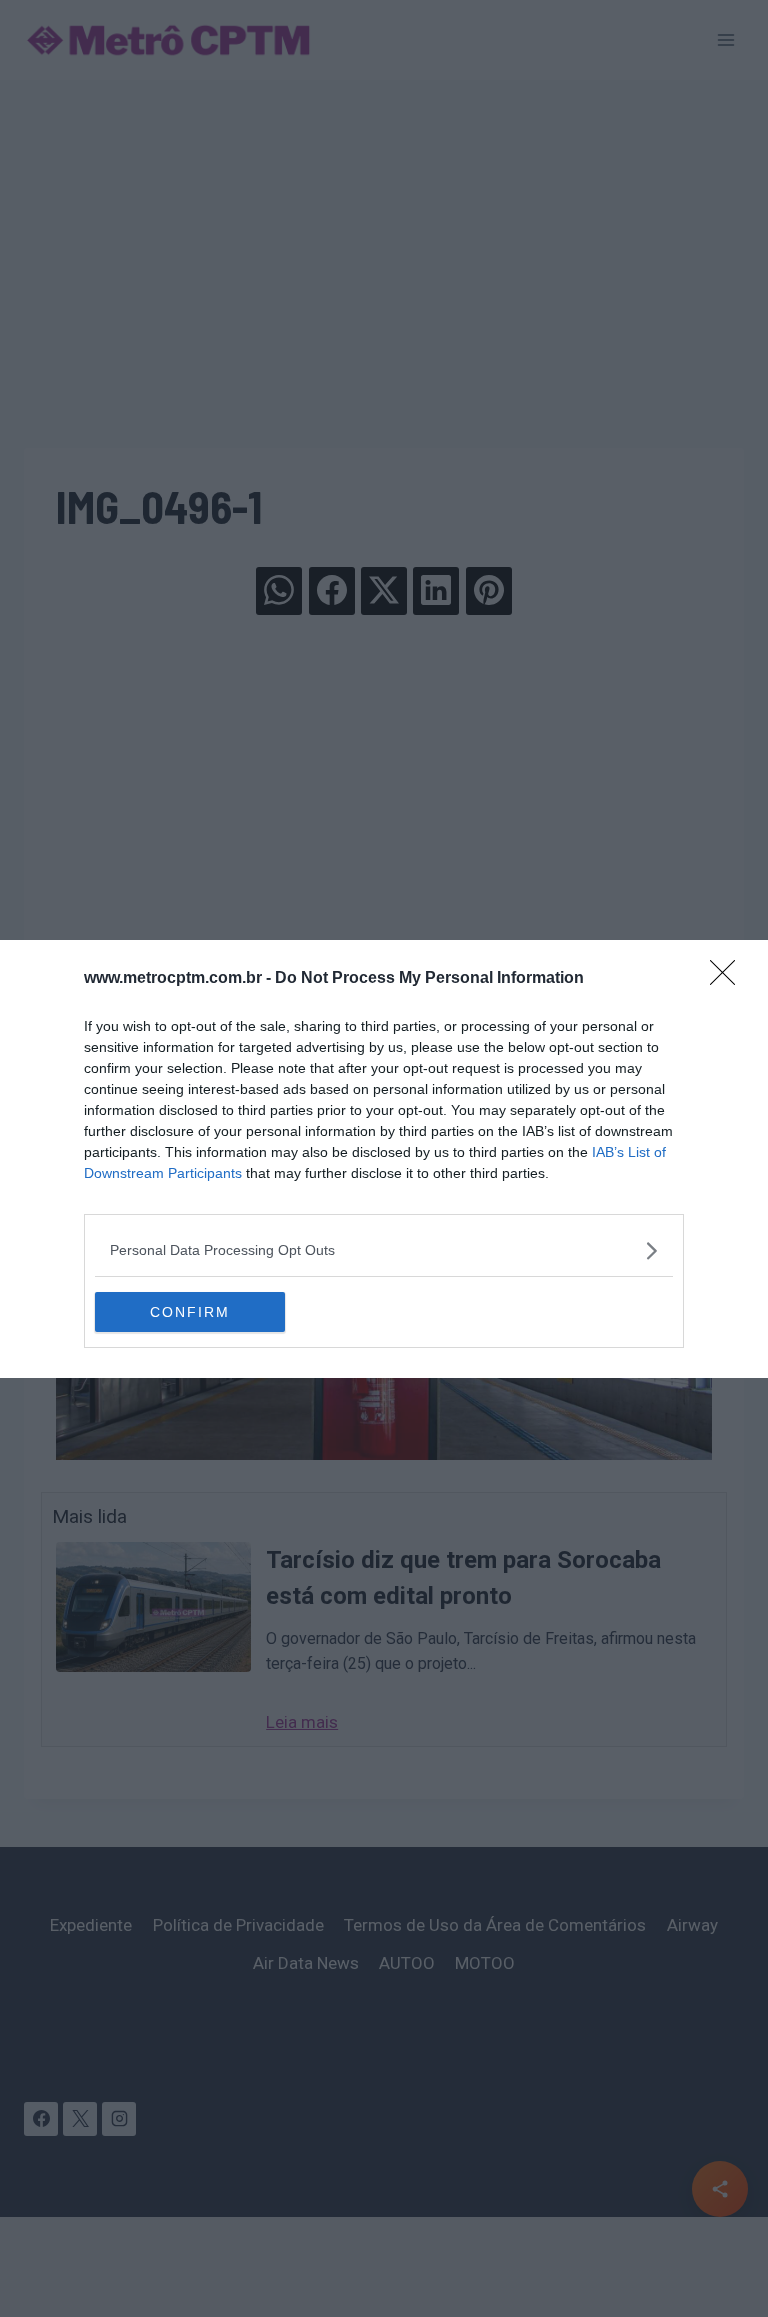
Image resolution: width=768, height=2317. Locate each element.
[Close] (729, 979)
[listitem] (384, 1250)
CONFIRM (190, 1312)
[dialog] (384, 1159)
